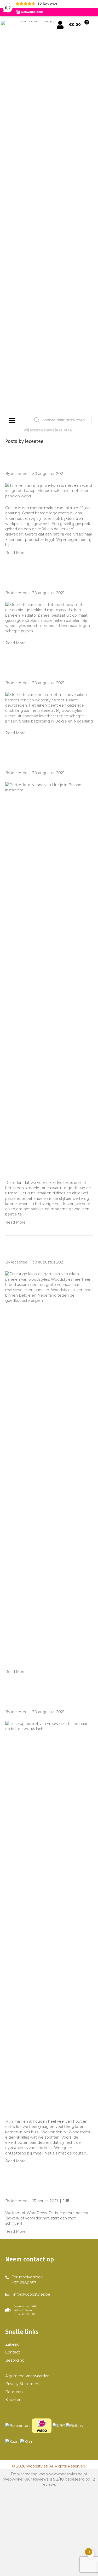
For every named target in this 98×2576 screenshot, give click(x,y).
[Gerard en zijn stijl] (49, 490)
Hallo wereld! (28, 2190)
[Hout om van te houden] (49, 618)
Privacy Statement (22, 2384)
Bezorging (15, 2360)
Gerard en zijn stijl (38, 463)
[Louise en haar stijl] (49, 1467)
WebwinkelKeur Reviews (26, 2479)
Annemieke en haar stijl (47, 1701)
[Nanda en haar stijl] (49, 977)
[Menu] (12, 420)
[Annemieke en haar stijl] (49, 1916)
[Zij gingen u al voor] (49, 708)
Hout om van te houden (46, 582)
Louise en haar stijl (39, 1251)
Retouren (14, 2392)
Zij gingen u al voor (39, 672)
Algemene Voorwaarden (27, 2376)
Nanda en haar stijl (39, 762)
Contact (13, 2352)
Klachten (13, 2400)
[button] (24, 2280)
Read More (15, 553)
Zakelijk (12, 2344)
